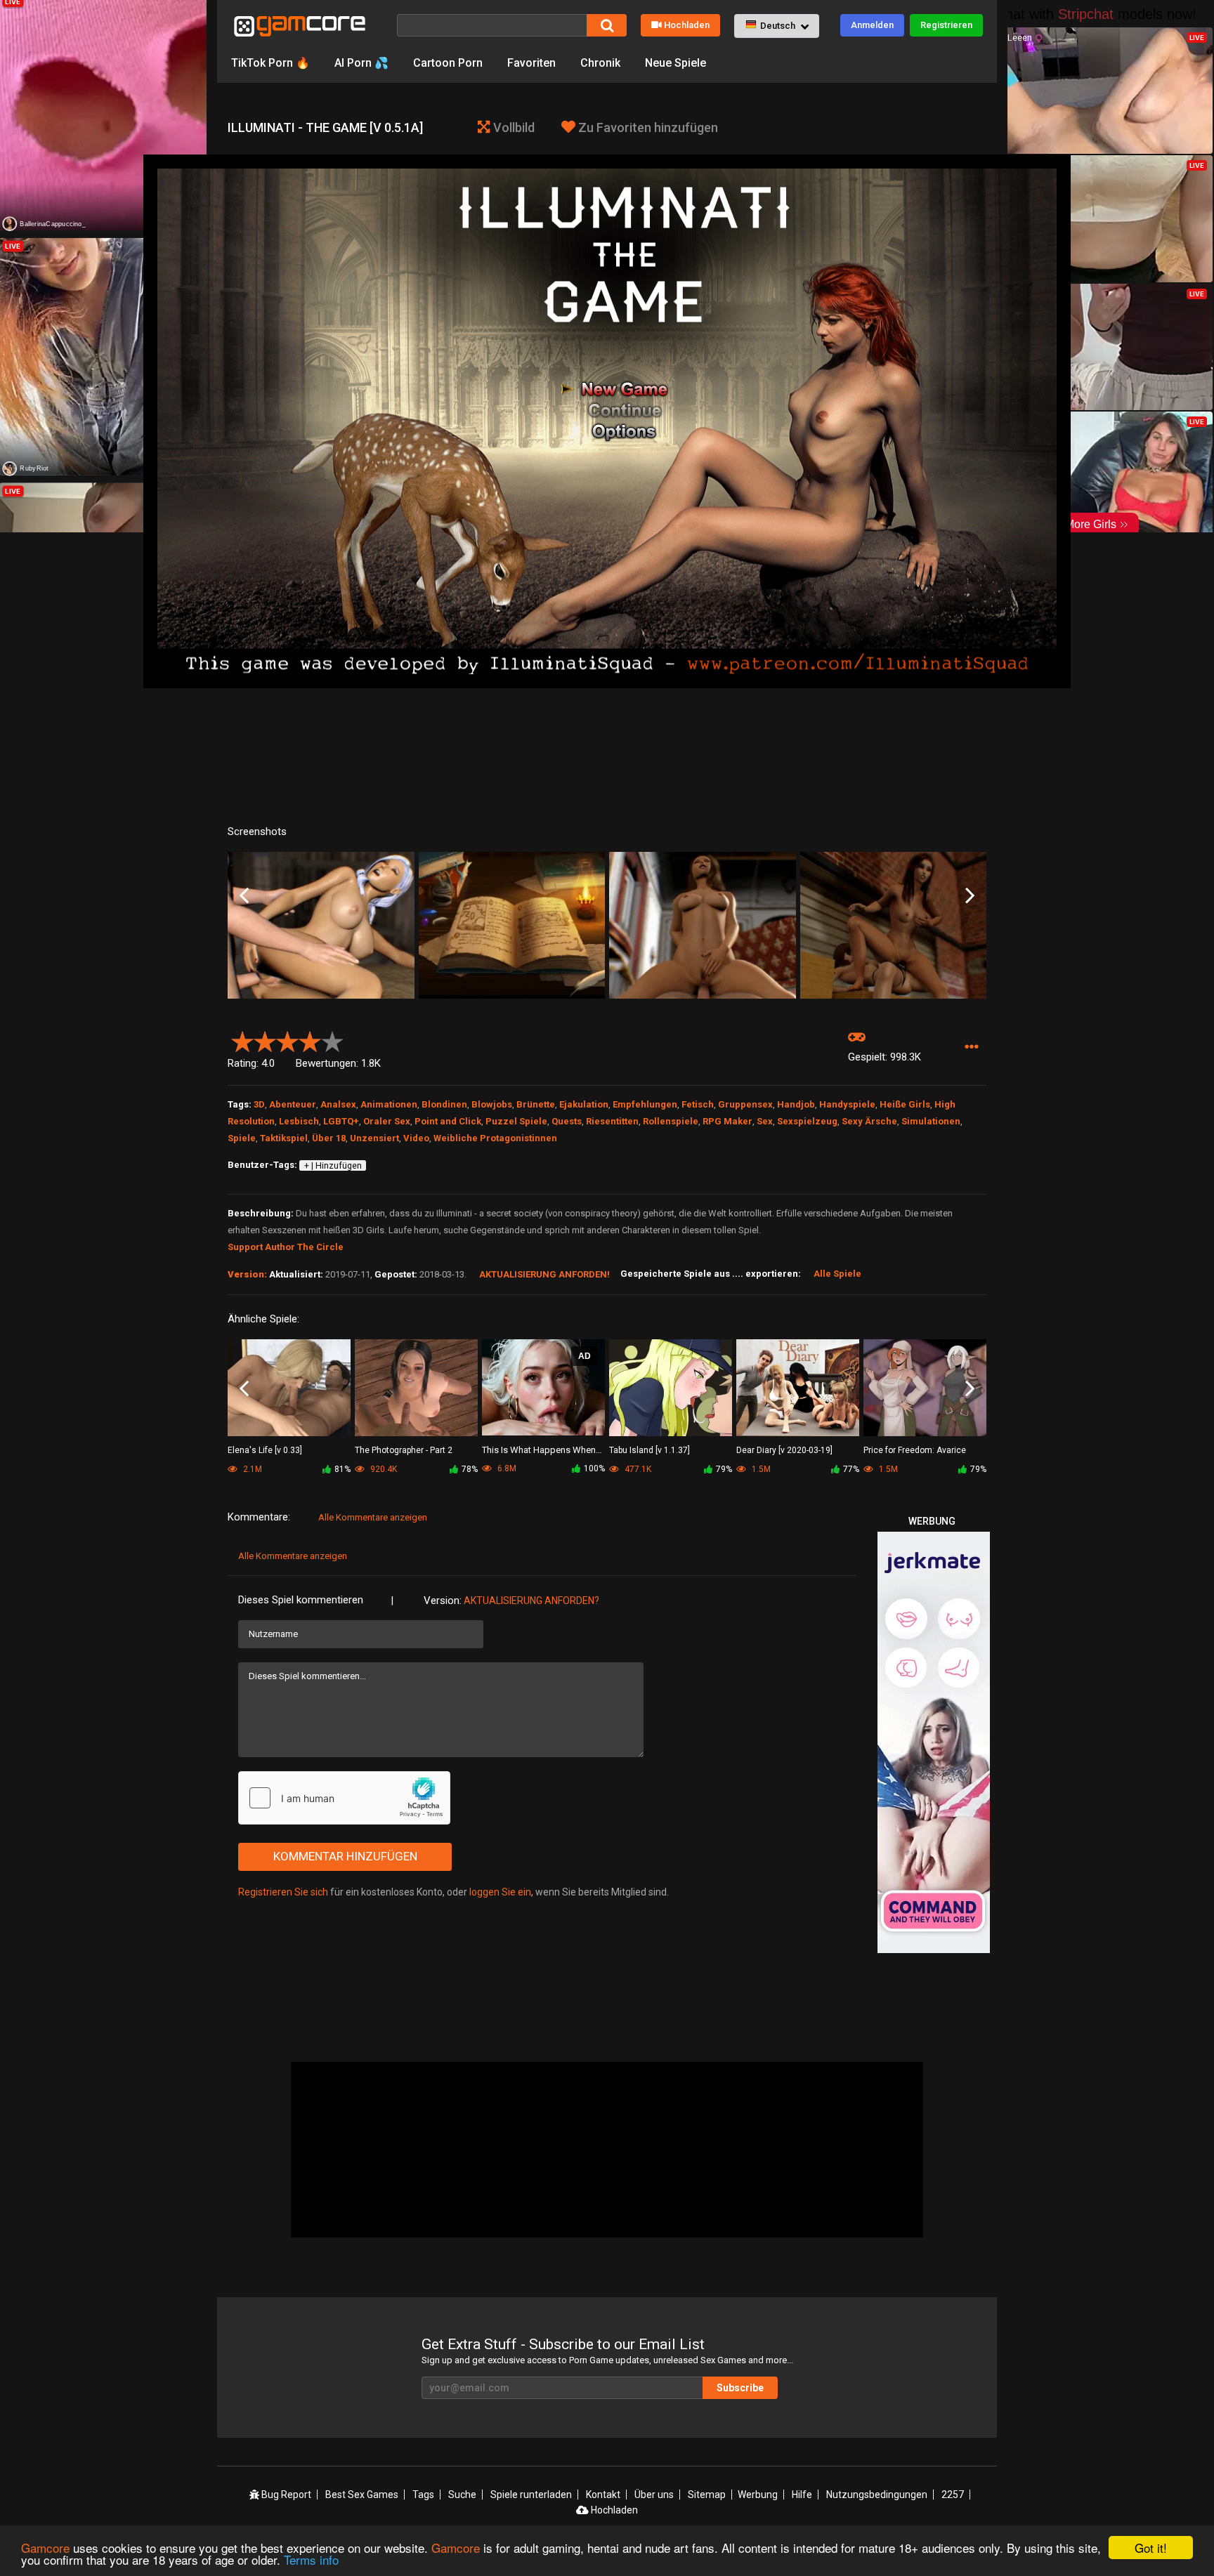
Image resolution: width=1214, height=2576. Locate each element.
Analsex (338, 1104)
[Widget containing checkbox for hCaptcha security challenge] (344, 1798)
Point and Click (448, 1121)
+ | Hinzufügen (333, 1166)
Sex (765, 1121)
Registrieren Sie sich (283, 1892)
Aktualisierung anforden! (544, 1274)
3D (259, 1104)
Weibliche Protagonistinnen (495, 1138)
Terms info (311, 2559)
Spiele (242, 1138)
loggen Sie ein (500, 1892)
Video (416, 1138)
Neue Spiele (675, 63)
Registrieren (946, 25)
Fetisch (698, 1104)
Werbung (758, 2495)
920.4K (383, 1469)
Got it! (1151, 2548)
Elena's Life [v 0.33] (265, 1450)
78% (470, 1469)
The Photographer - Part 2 (404, 1450)
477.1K (637, 1469)
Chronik (600, 63)
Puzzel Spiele (516, 1121)
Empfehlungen (645, 1104)
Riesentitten (612, 1121)
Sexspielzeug (807, 1121)
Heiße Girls (905, 1104)
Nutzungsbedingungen (877, 2495)
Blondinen (444, 1104)
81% (342, 1469)
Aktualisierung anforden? (531, 1601)
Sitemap (707, 2495)
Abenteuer (293, 1104)
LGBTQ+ (341, 1121)
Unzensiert (374, 1138)
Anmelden (872, 25)
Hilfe (802, 2495)
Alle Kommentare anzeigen (373, 1517)
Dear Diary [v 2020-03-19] (784, 1450)
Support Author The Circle (286, 1247)
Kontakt (603, 2495)
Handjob (796, 1104)
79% (724, 1469)
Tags (423, 2495)
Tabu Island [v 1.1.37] (650, 1450)
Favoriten (531, 63)
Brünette (536, 1104)
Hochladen (687, 25)
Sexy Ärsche (869, 1121)
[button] (777, 26)
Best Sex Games (362, 2495)
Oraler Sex (387, 1121)
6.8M (506, 1468)
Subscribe (740, 2388)
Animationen (389, 1104)
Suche (462, 2495)
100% (594, 1468)
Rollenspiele (671, 1121)
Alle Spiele (837, 1274)
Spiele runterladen (531, 2495)
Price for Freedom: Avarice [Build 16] (915, 1451)
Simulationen (931, 1121)
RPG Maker (727, 1121)
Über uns (654, 2495)
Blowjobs (492, 1104)
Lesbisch (299, 1121)
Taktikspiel (284, 1138)
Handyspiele (847, 1104)
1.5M (760, 1469)
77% (851, 1469)
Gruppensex (745, 1104)
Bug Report (285, 2495)
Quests (567, 1121)
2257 (953, 2495)
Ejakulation (584, 1104)
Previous (244, 896)
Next (970, 896)
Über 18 (329, 1138)
